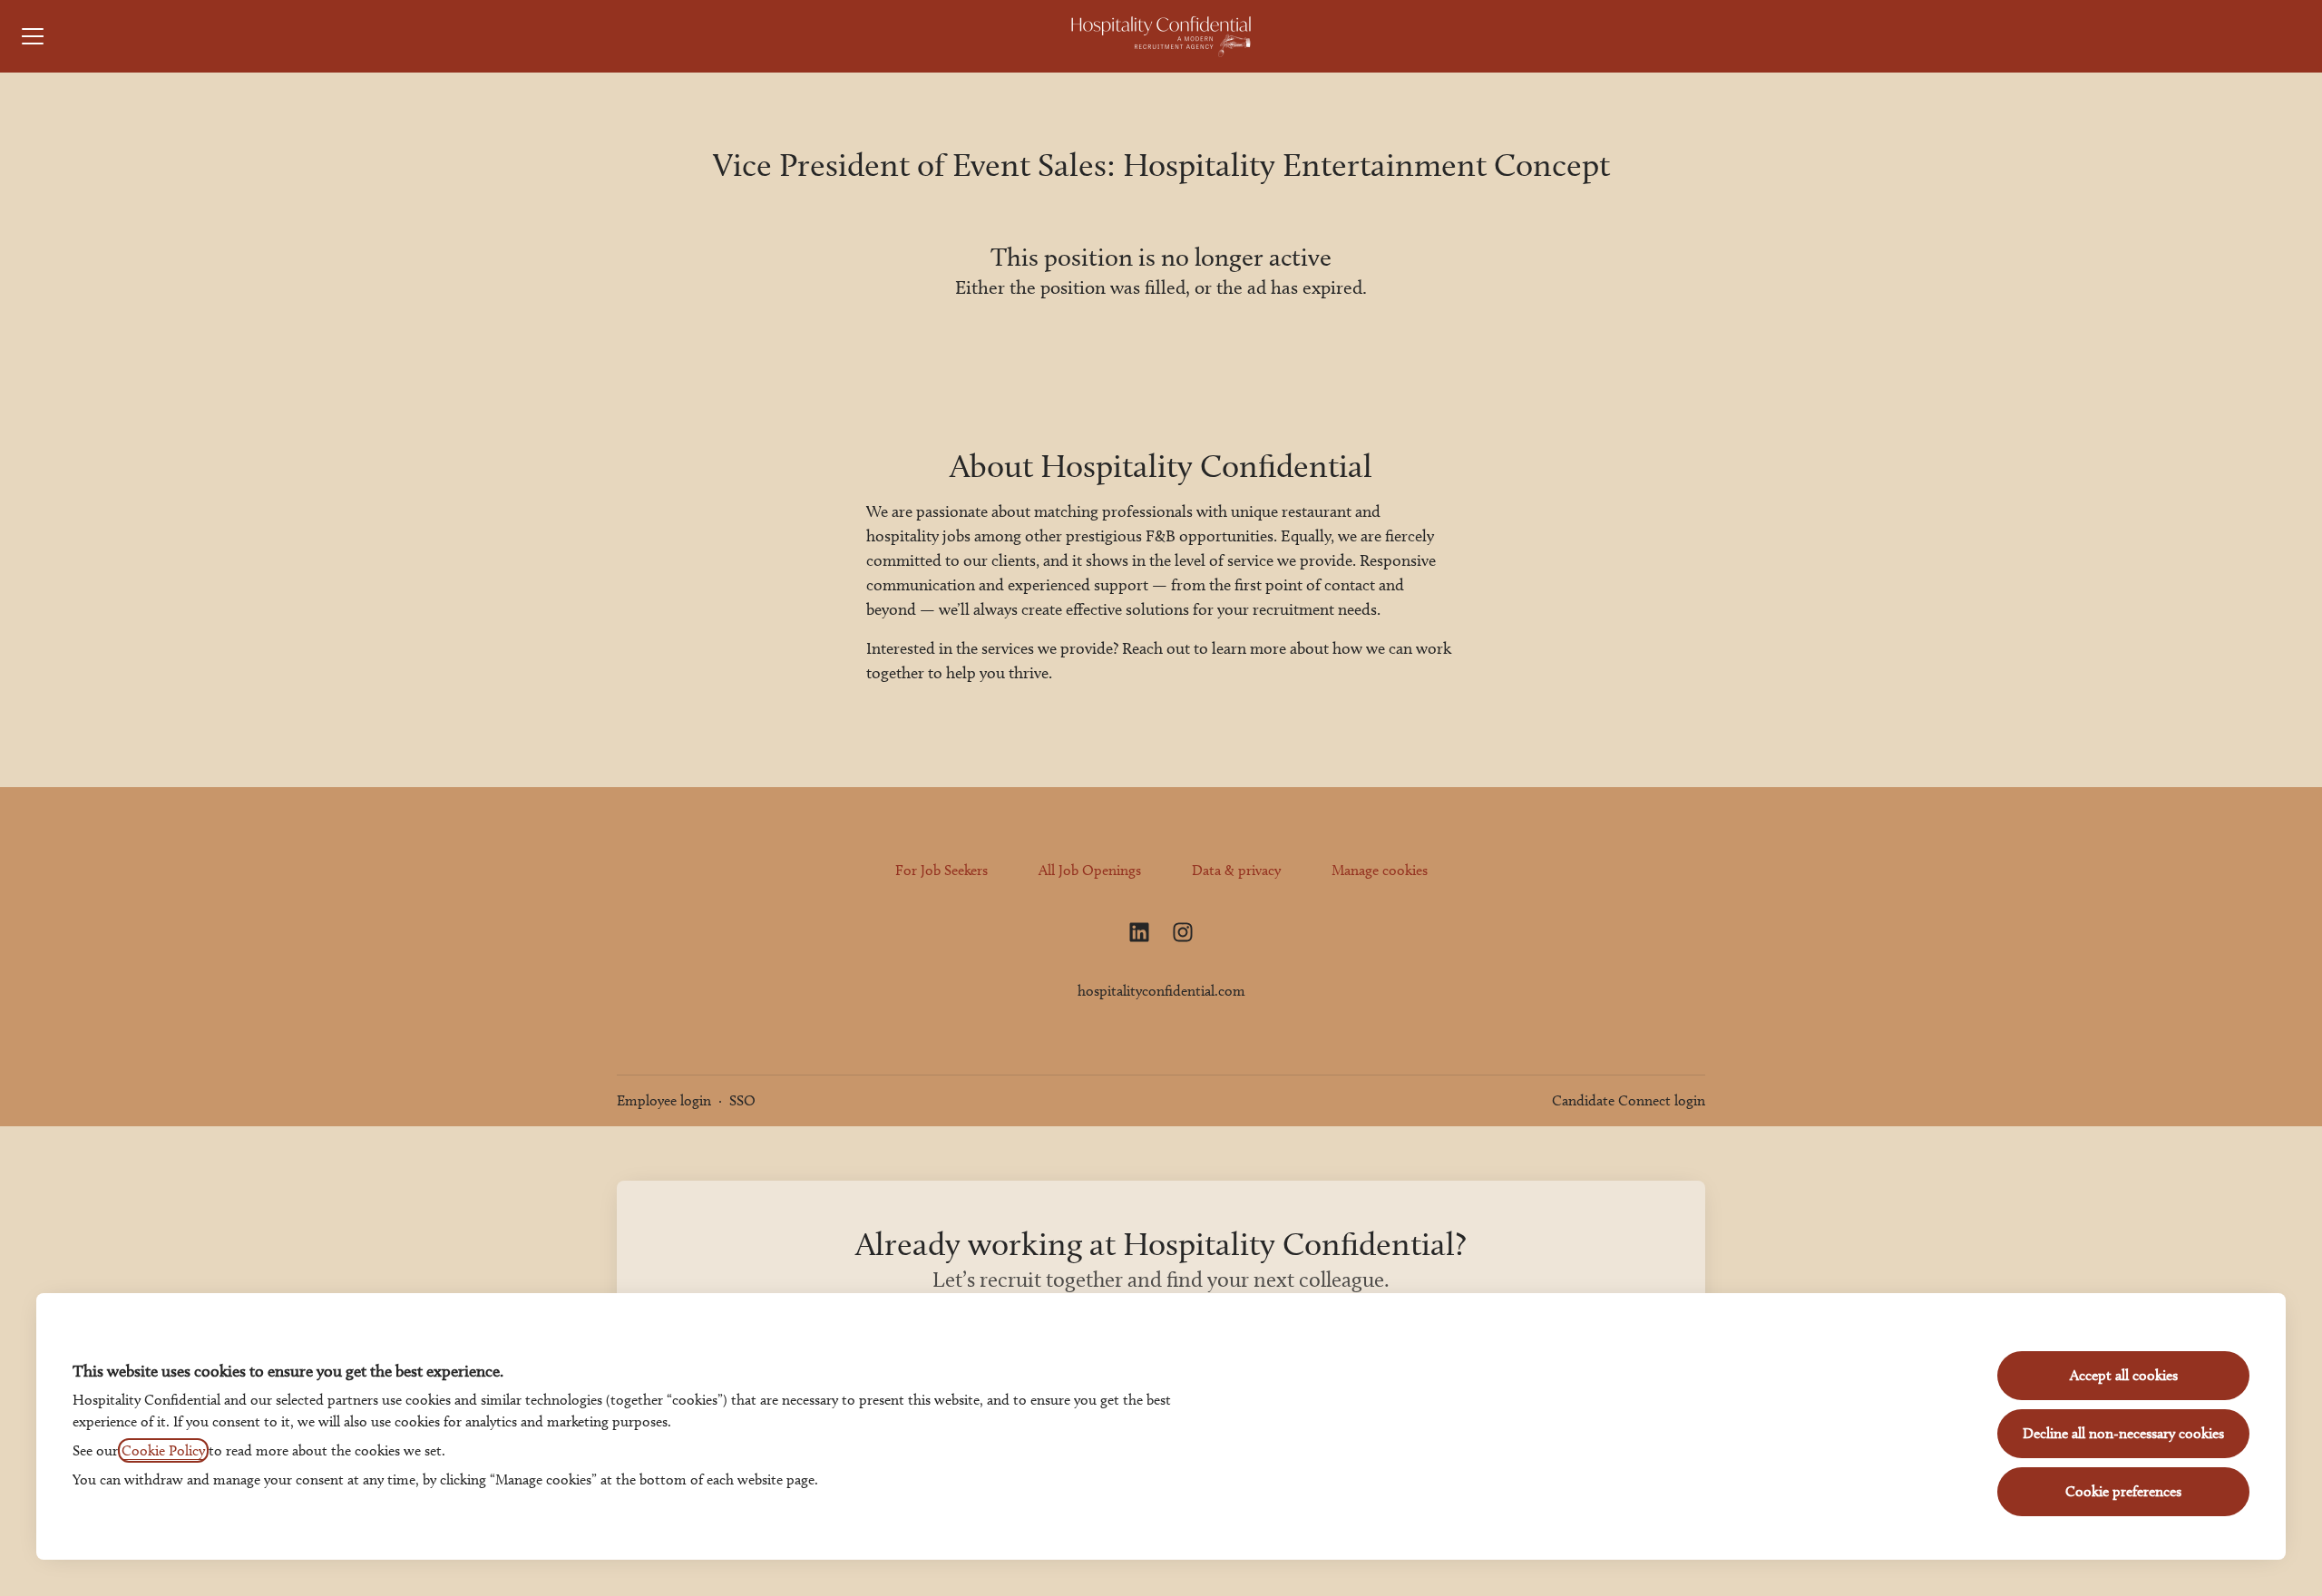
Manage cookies (1380, 870)
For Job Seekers (941, 870)
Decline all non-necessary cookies (2123, 1433)
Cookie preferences (2123, 1491)
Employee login (664, 1100)
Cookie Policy (163, 1450)
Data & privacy (1236, 870)
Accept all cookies (2124, 1375)
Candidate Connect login (1629, 1100)
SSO (742, 1100)
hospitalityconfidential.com (1161, 991)
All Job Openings (1090, 870)
